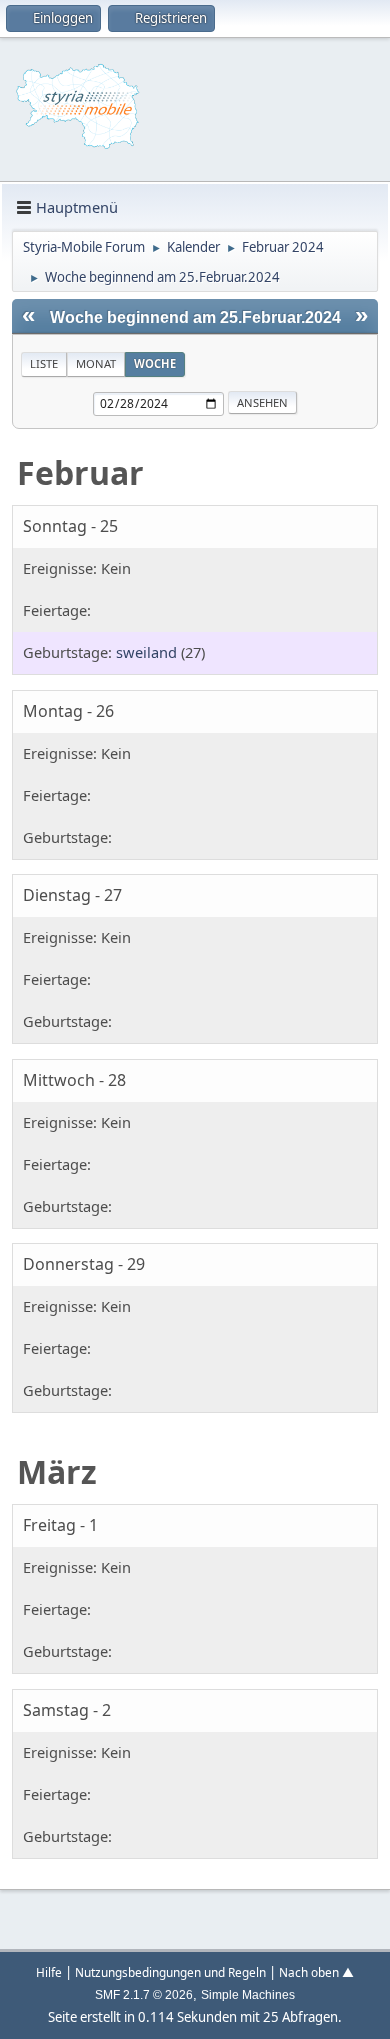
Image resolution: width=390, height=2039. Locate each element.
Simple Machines (248, 1995)
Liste (44, 363)
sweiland (146, 652)
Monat (96, 363)
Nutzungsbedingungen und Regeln (170, 1972)
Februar (80, 472)
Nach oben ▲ (316, 1972)
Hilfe (49, 1972)
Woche (155, 363)
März (57, 1471)
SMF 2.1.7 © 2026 (144, 1995)
